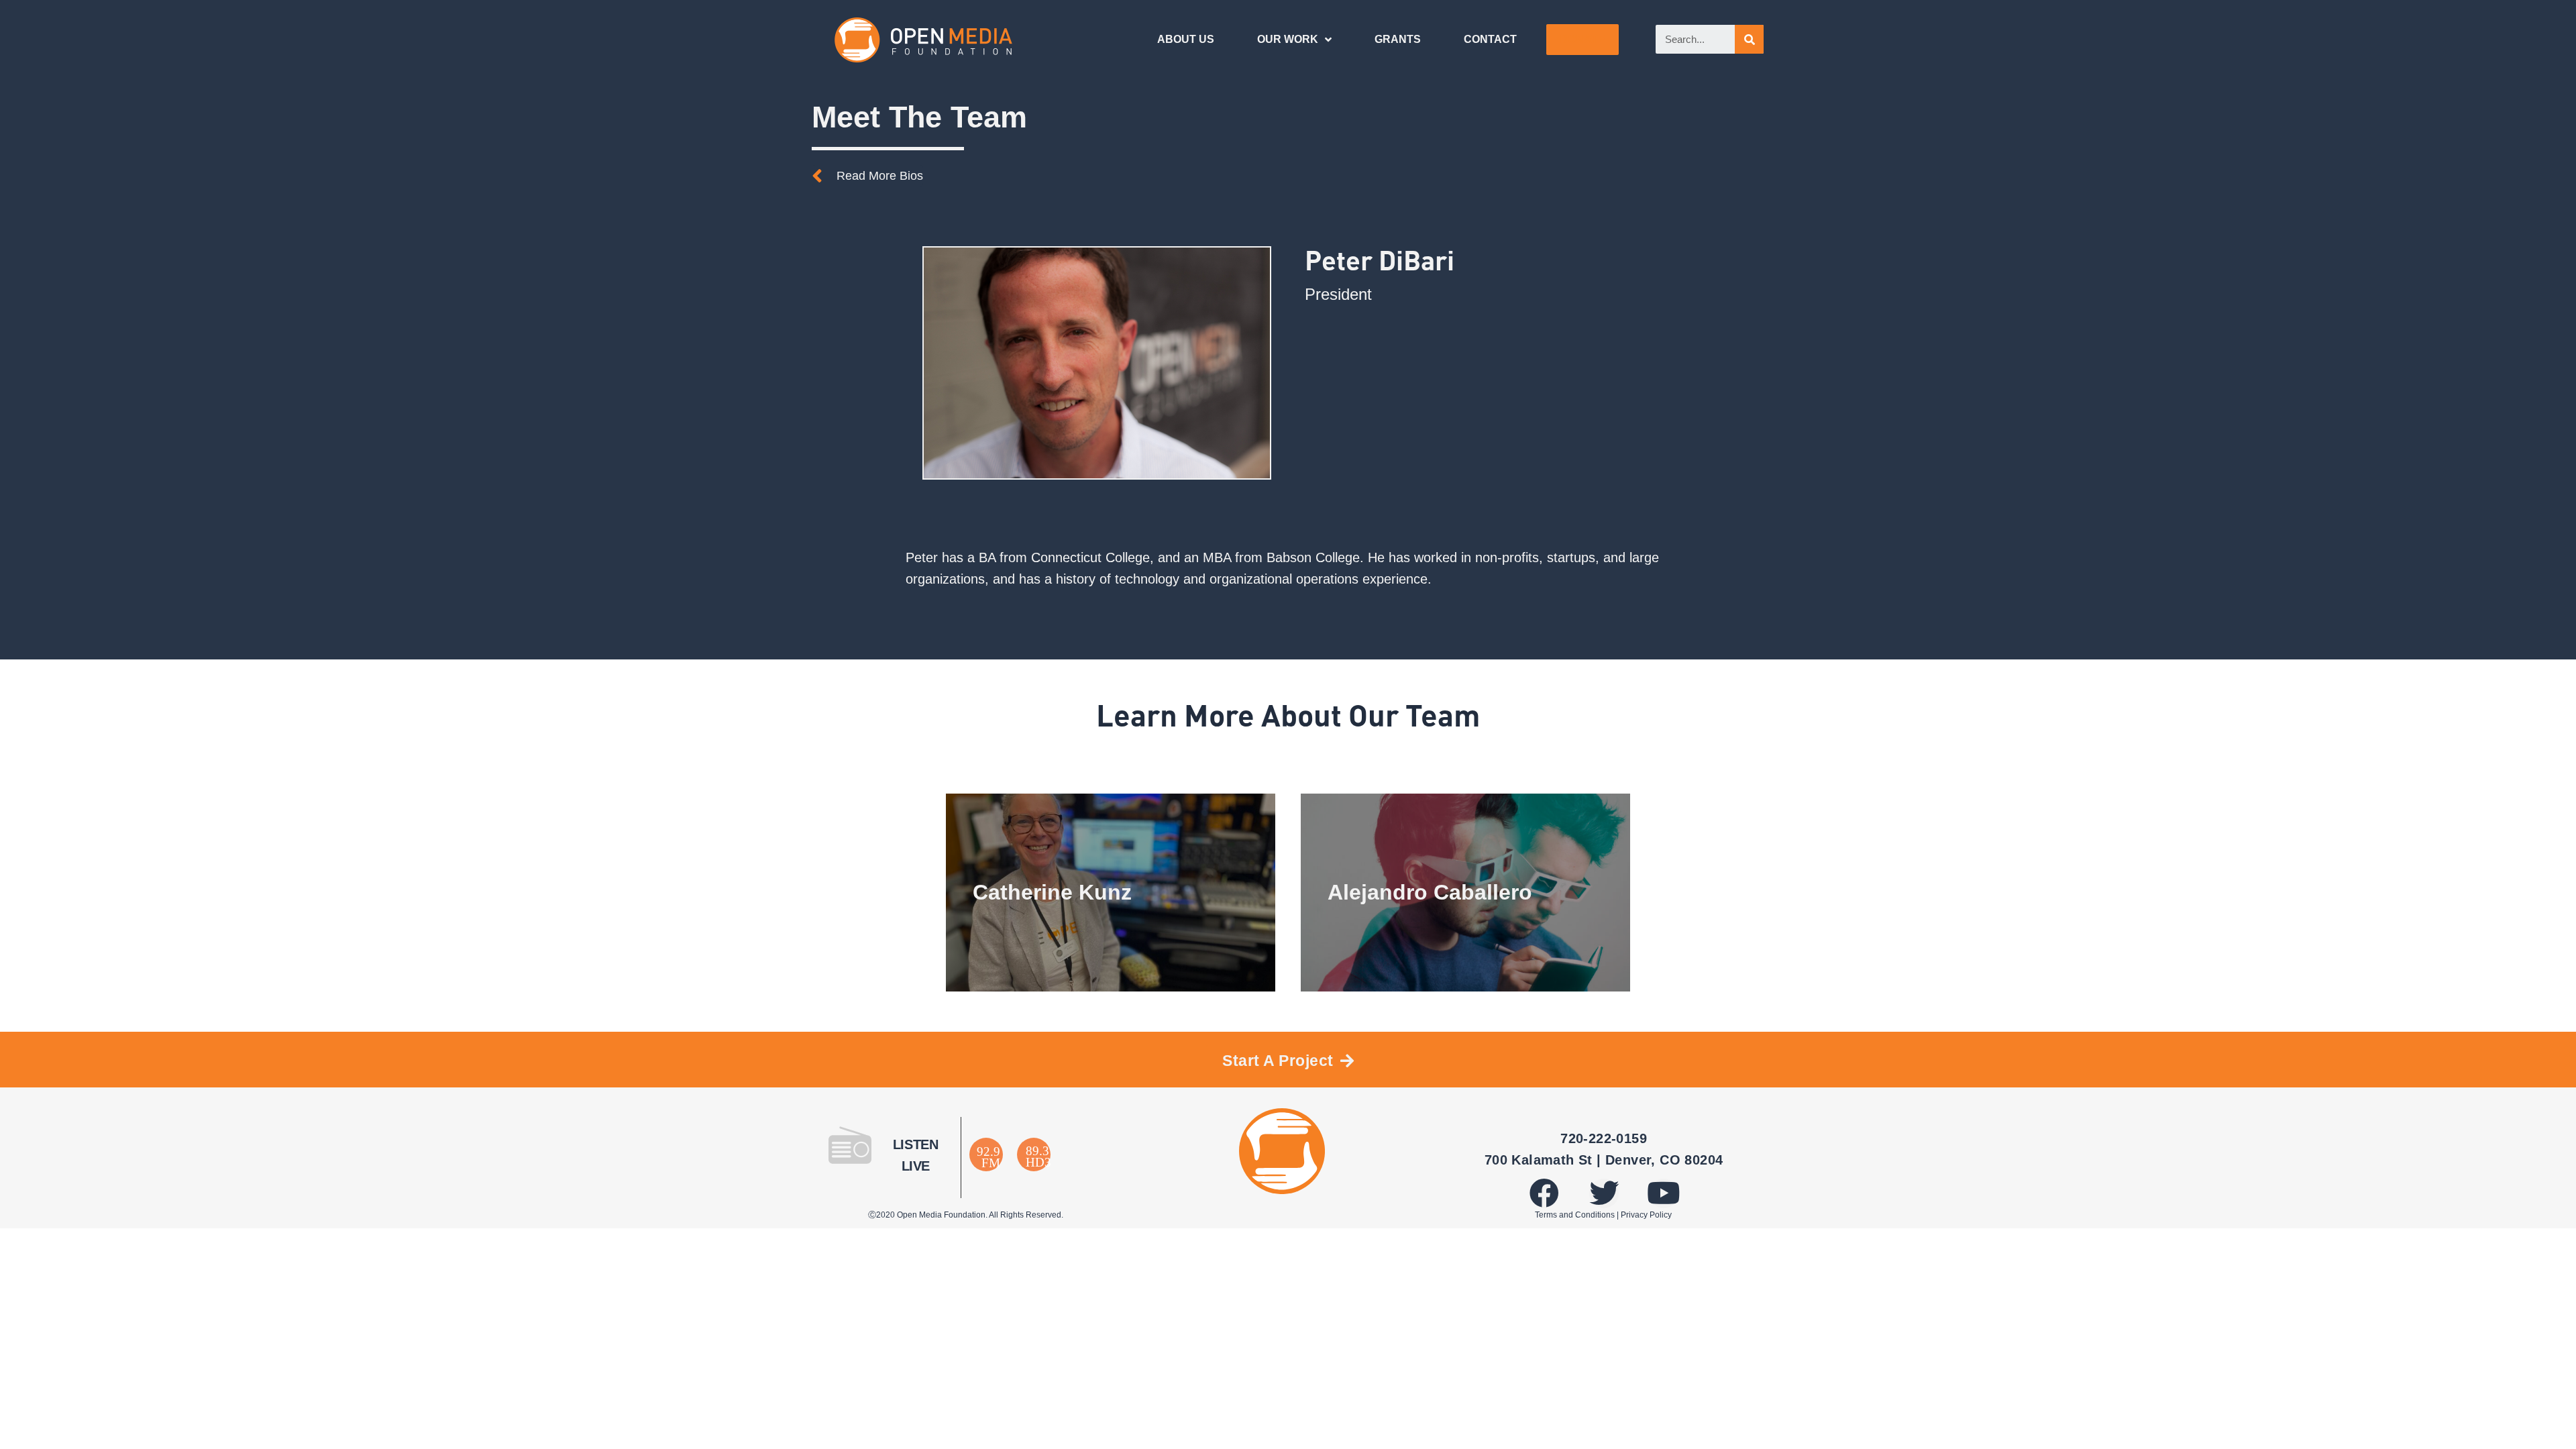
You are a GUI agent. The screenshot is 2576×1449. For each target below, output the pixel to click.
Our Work (1288, 39)
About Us (1186, 39)
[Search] (1749, 39)
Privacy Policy (1646, 1215)
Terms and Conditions (1575, 1215)
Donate (1582, 39)
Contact (1490, 39)
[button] (867, 176)
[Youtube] (1664, 1193)
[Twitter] (1604, 1193)
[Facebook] (1544, 1193)
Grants (1398, 39)
